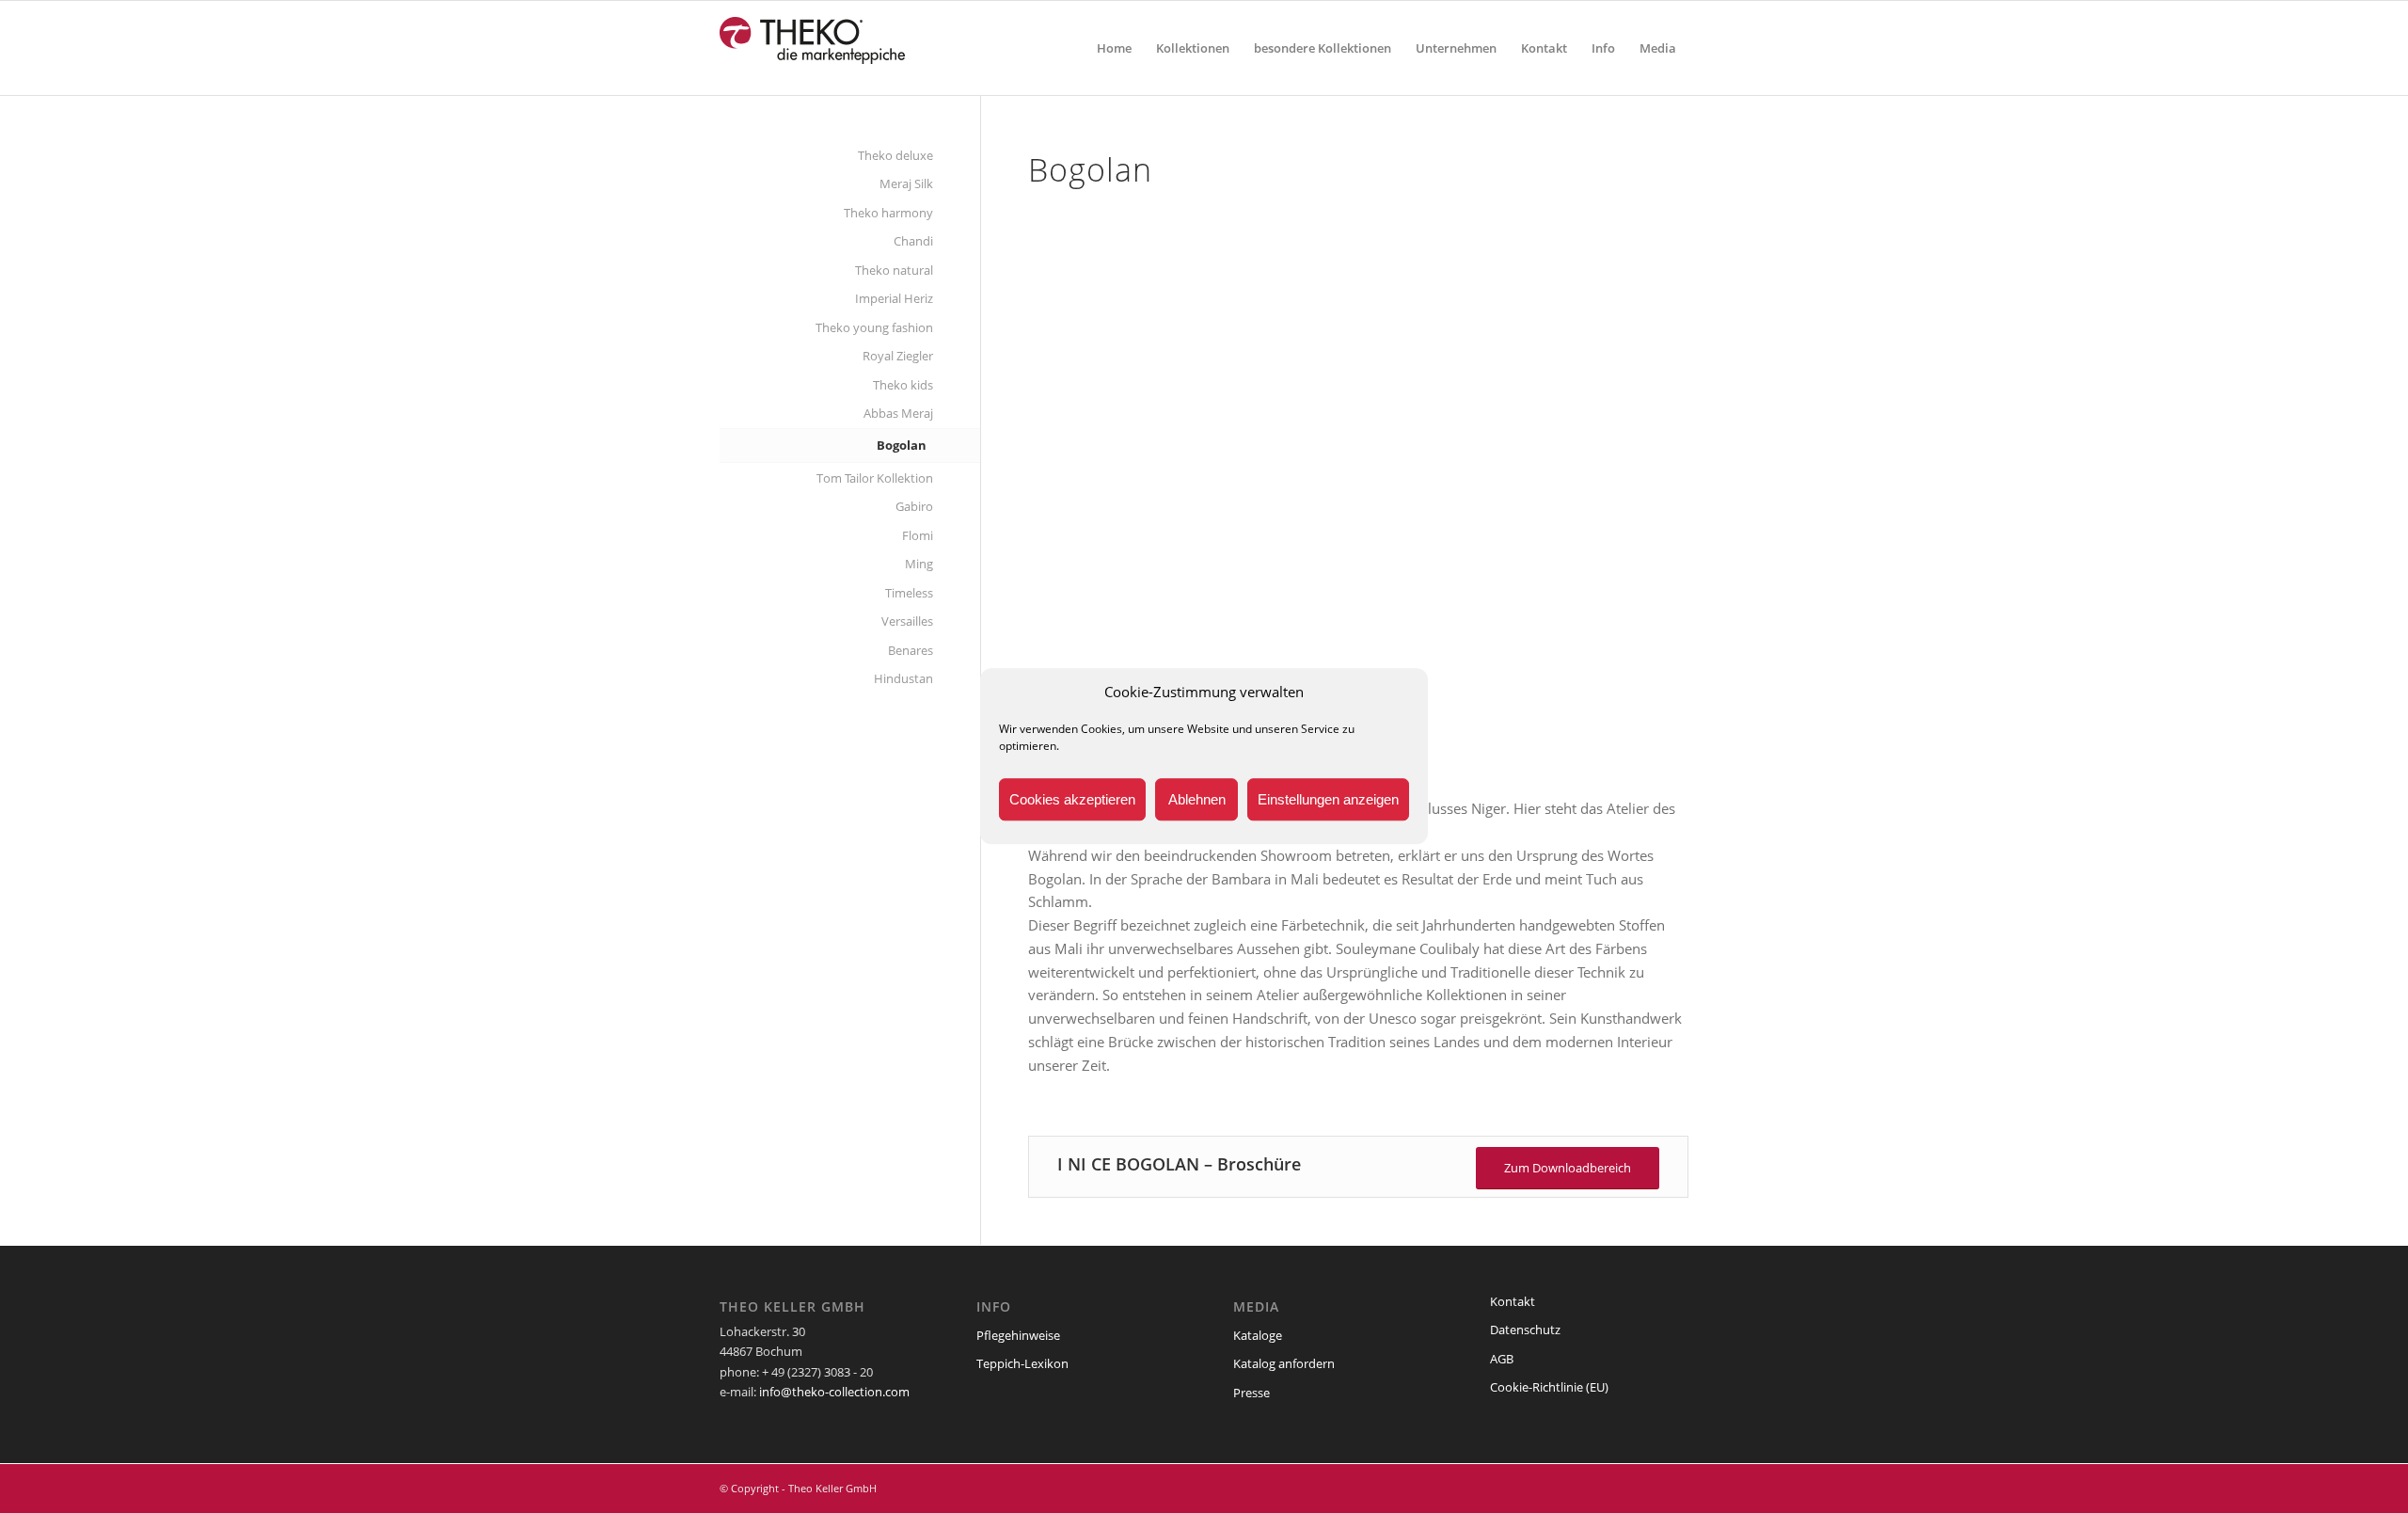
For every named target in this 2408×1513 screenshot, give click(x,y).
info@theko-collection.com (834, 1392)
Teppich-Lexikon (1022, 1363)
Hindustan (903, 678)
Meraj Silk (906, 183)
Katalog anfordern (1284, 1363)
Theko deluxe (895, 155)
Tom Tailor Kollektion (875, 478)
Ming (919, 564)
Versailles (907, 621)
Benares (911, 650)
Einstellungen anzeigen (1328, 799)
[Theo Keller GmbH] (813, 48)
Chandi (913, 241)
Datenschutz (1525, 1330)
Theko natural (894, 270)
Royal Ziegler (898, 356)
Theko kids (903, 385)
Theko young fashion (874, 327)
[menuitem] (1114, 48)
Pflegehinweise (1018, 1335)
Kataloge (1258, 1335)
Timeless (909, 593)
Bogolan (902, 445)
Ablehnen (1197, 799)
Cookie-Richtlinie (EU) (1549, 1387)
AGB (1502, 1359)
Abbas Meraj (898, 413)
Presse (1252, 1393)
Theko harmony (888, 213)
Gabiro (914, 506)
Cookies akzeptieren (1072, 799)
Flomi (918, 535)
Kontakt (1513, 1301)
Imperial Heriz (894, 298)
